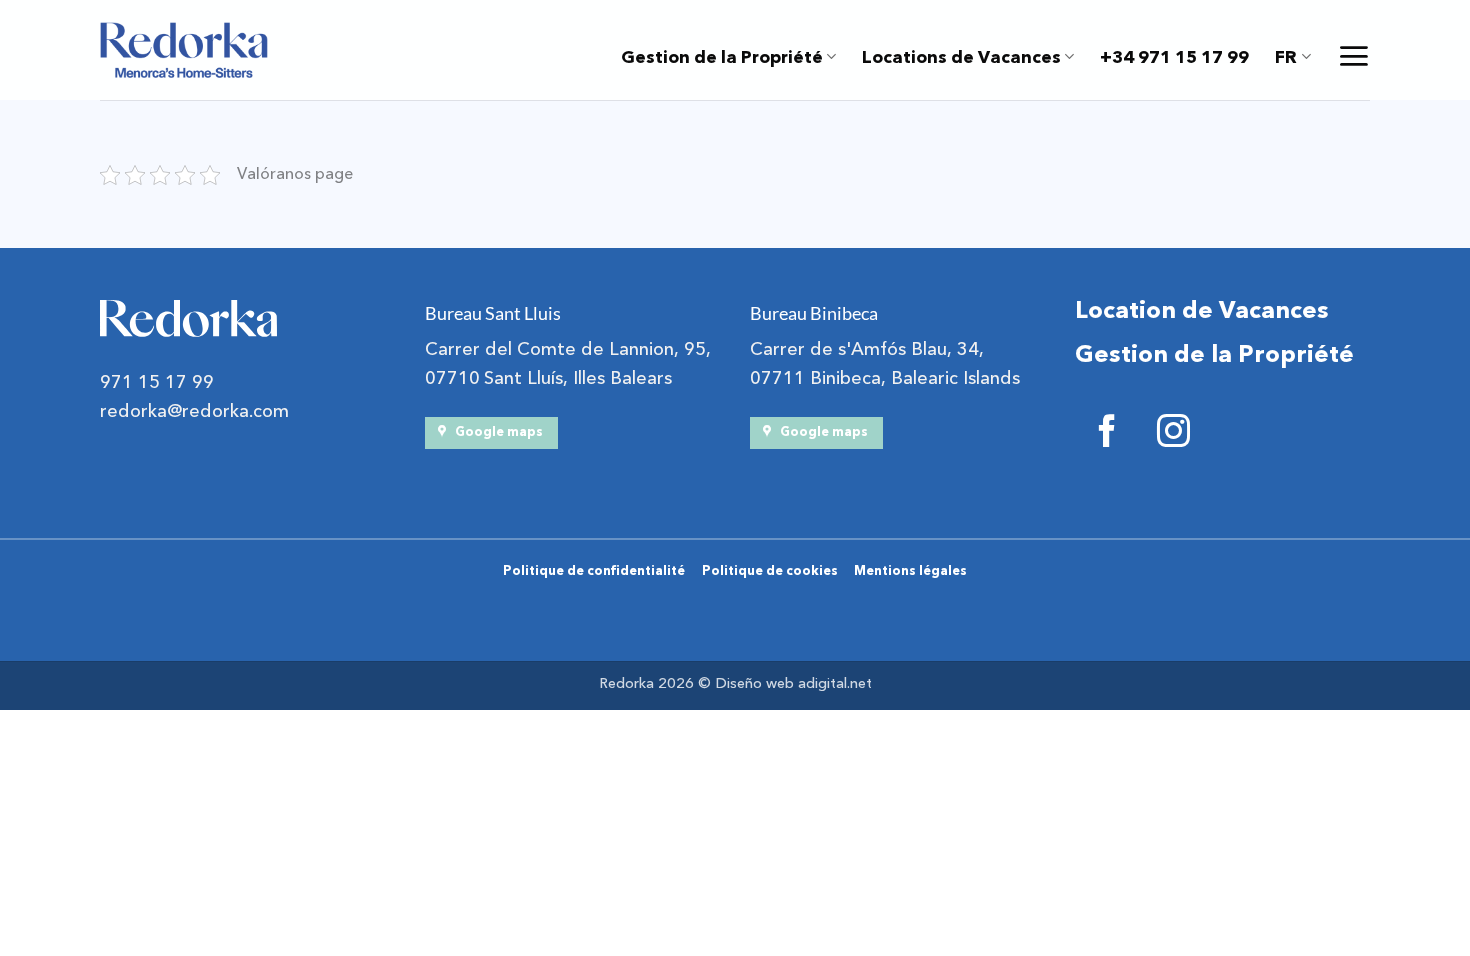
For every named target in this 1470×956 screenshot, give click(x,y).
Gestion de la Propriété (722, 57)
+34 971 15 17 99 (1174, 57)
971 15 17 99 (157, 382)
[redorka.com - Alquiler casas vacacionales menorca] (184, 50)
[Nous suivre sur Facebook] (1107, 434)
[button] (1353, 56)
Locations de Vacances (961, 57)
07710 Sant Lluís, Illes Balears (548, 378)
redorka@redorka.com (194, 411)
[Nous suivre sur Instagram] (1173, 434)
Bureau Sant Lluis (493, 313)
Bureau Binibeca (814, 313)
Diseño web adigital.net (793, 683)
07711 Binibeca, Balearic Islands (885, 378)
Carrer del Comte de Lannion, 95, (568, 349)
